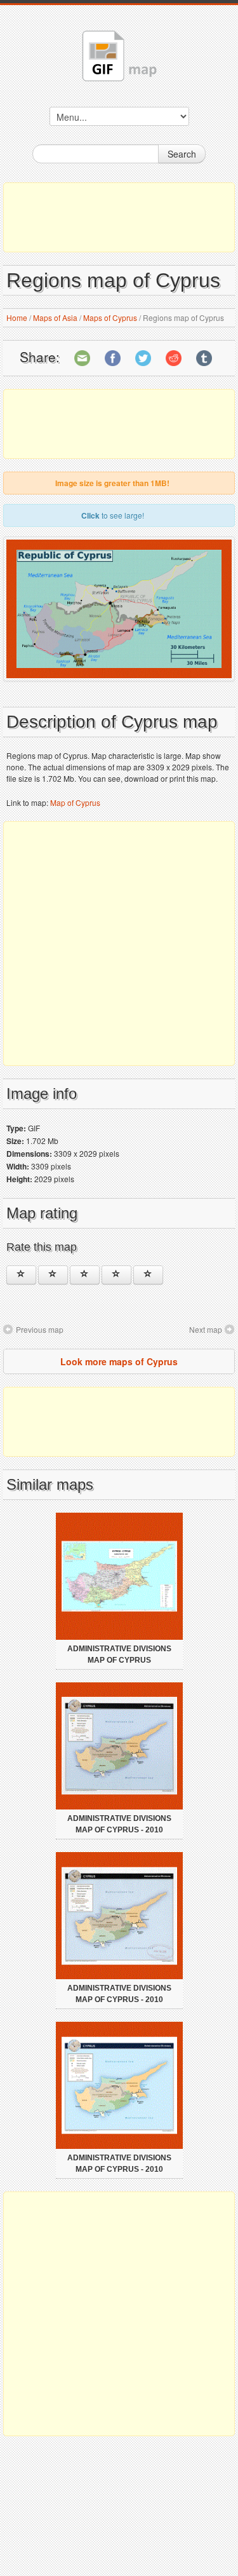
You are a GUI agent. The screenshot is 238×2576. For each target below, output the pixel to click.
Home (17, 317)
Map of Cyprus (75, 802)
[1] (21, 1275)
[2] (53, 1275)
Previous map (40, 1329)
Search (182, 154)
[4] (116, 1275)
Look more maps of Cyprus (119, 1361)
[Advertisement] (119, 217)
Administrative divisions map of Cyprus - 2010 (119, 1824)
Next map (206, 1329)
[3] (85, 1275)
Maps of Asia (55, 317)
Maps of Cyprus (110, 317)
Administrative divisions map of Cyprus (119, 1654)
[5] (148, 1275)
